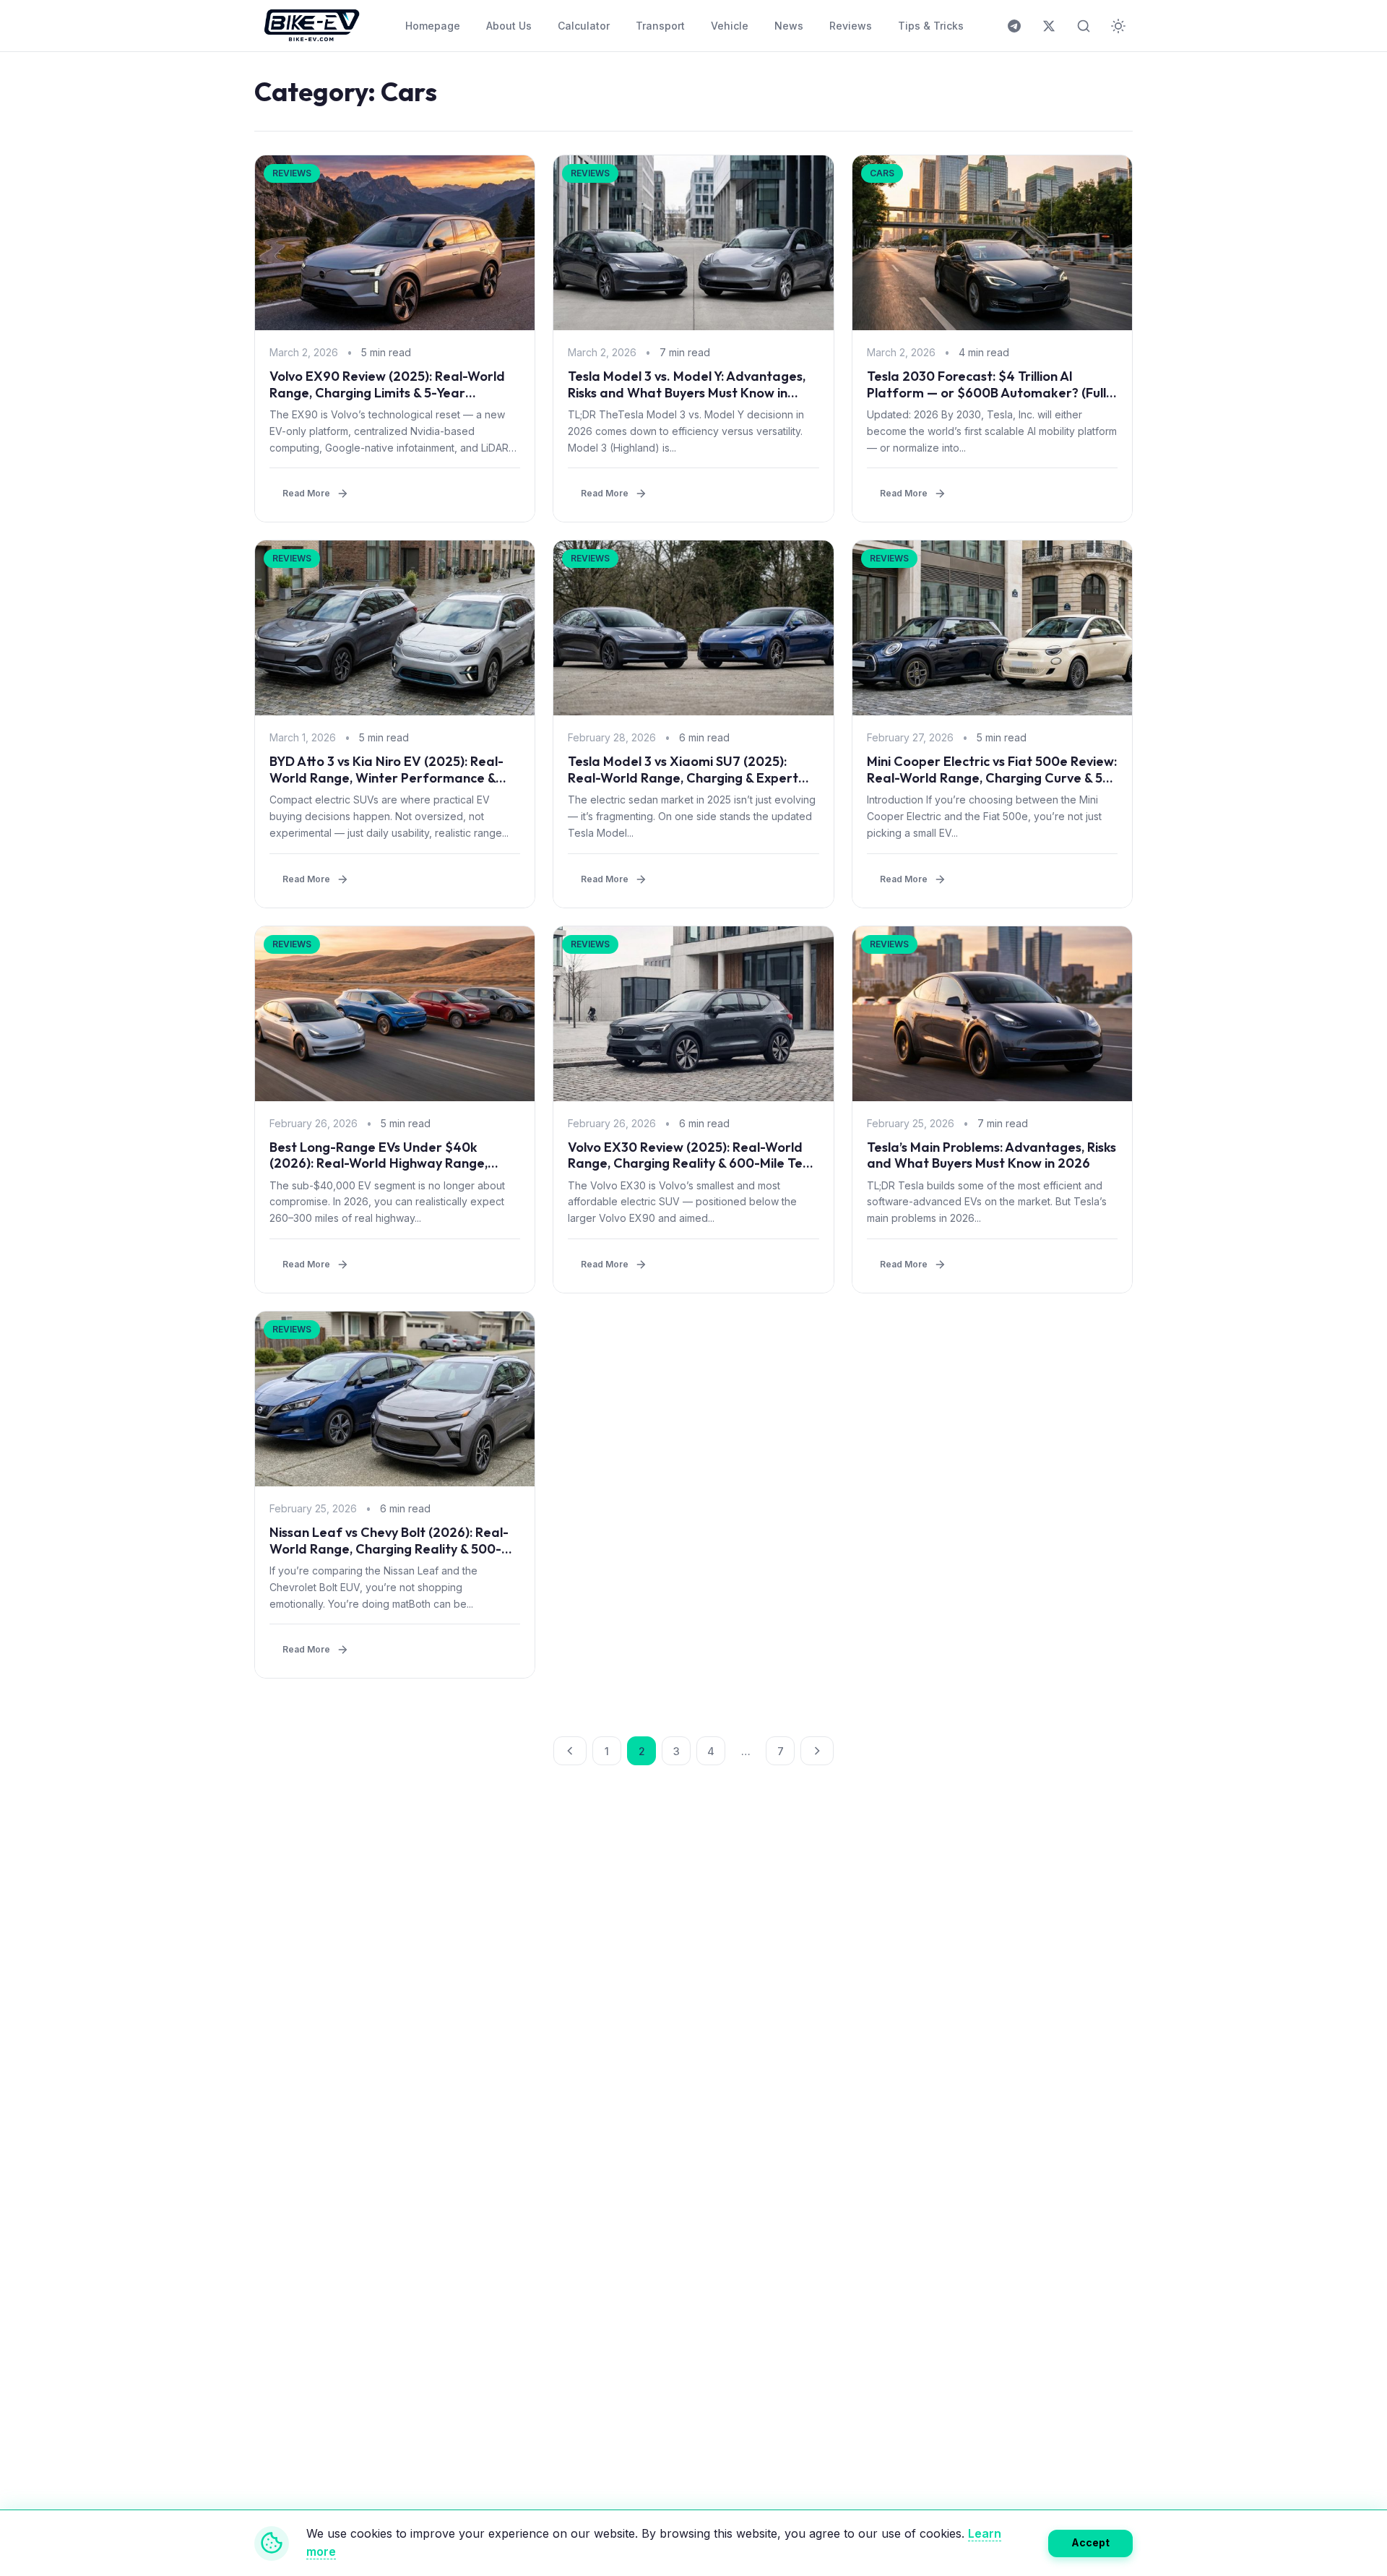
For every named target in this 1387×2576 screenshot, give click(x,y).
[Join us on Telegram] (1014, 26)
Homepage (433, 26)
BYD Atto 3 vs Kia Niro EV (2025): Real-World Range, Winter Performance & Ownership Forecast (386, 777)
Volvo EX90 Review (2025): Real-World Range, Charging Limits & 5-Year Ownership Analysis (387, 392)
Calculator (584, 26)
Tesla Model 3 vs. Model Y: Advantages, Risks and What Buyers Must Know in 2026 (687, 392)
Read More (306, 493)
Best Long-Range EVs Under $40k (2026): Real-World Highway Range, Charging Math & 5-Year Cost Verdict (383, 1163)
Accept (1090, 2542)
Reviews (851, 26)
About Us (509, 26)
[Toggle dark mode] (1118, 26)
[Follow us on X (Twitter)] (1049, 26)
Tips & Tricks (931, 26)
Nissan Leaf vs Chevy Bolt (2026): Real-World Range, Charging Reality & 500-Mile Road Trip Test (389, 1548)
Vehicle (730, 26)
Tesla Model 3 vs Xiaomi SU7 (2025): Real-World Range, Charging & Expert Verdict (683, 777)
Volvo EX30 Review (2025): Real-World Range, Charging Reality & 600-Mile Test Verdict (691, 1163)
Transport (660, 26)
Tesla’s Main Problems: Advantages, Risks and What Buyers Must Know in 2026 (991, 1155)
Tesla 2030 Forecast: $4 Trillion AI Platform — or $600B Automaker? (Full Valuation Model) (986, 392)
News (789, 26)
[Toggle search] (1084, 26)
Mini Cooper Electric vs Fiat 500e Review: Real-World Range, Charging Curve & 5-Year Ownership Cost (992, 777)
